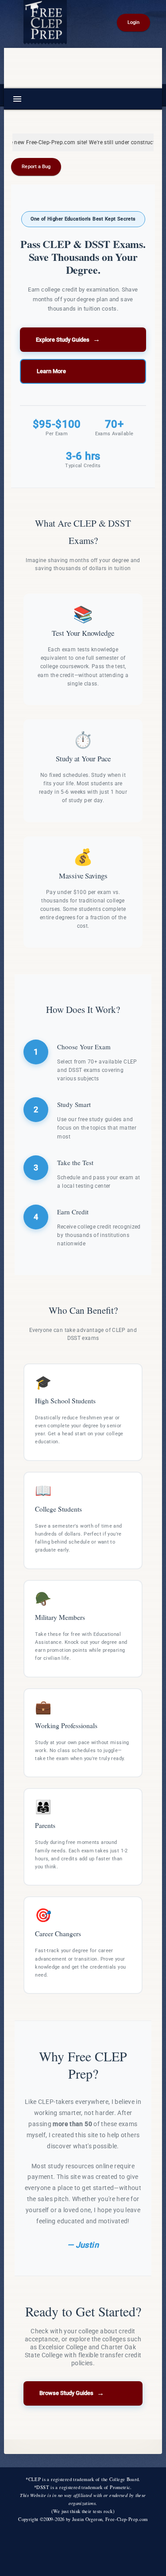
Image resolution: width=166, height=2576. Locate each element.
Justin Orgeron (87, 2519)
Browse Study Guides (72, 2393)
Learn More (51, 371)
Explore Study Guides (68, 339)
